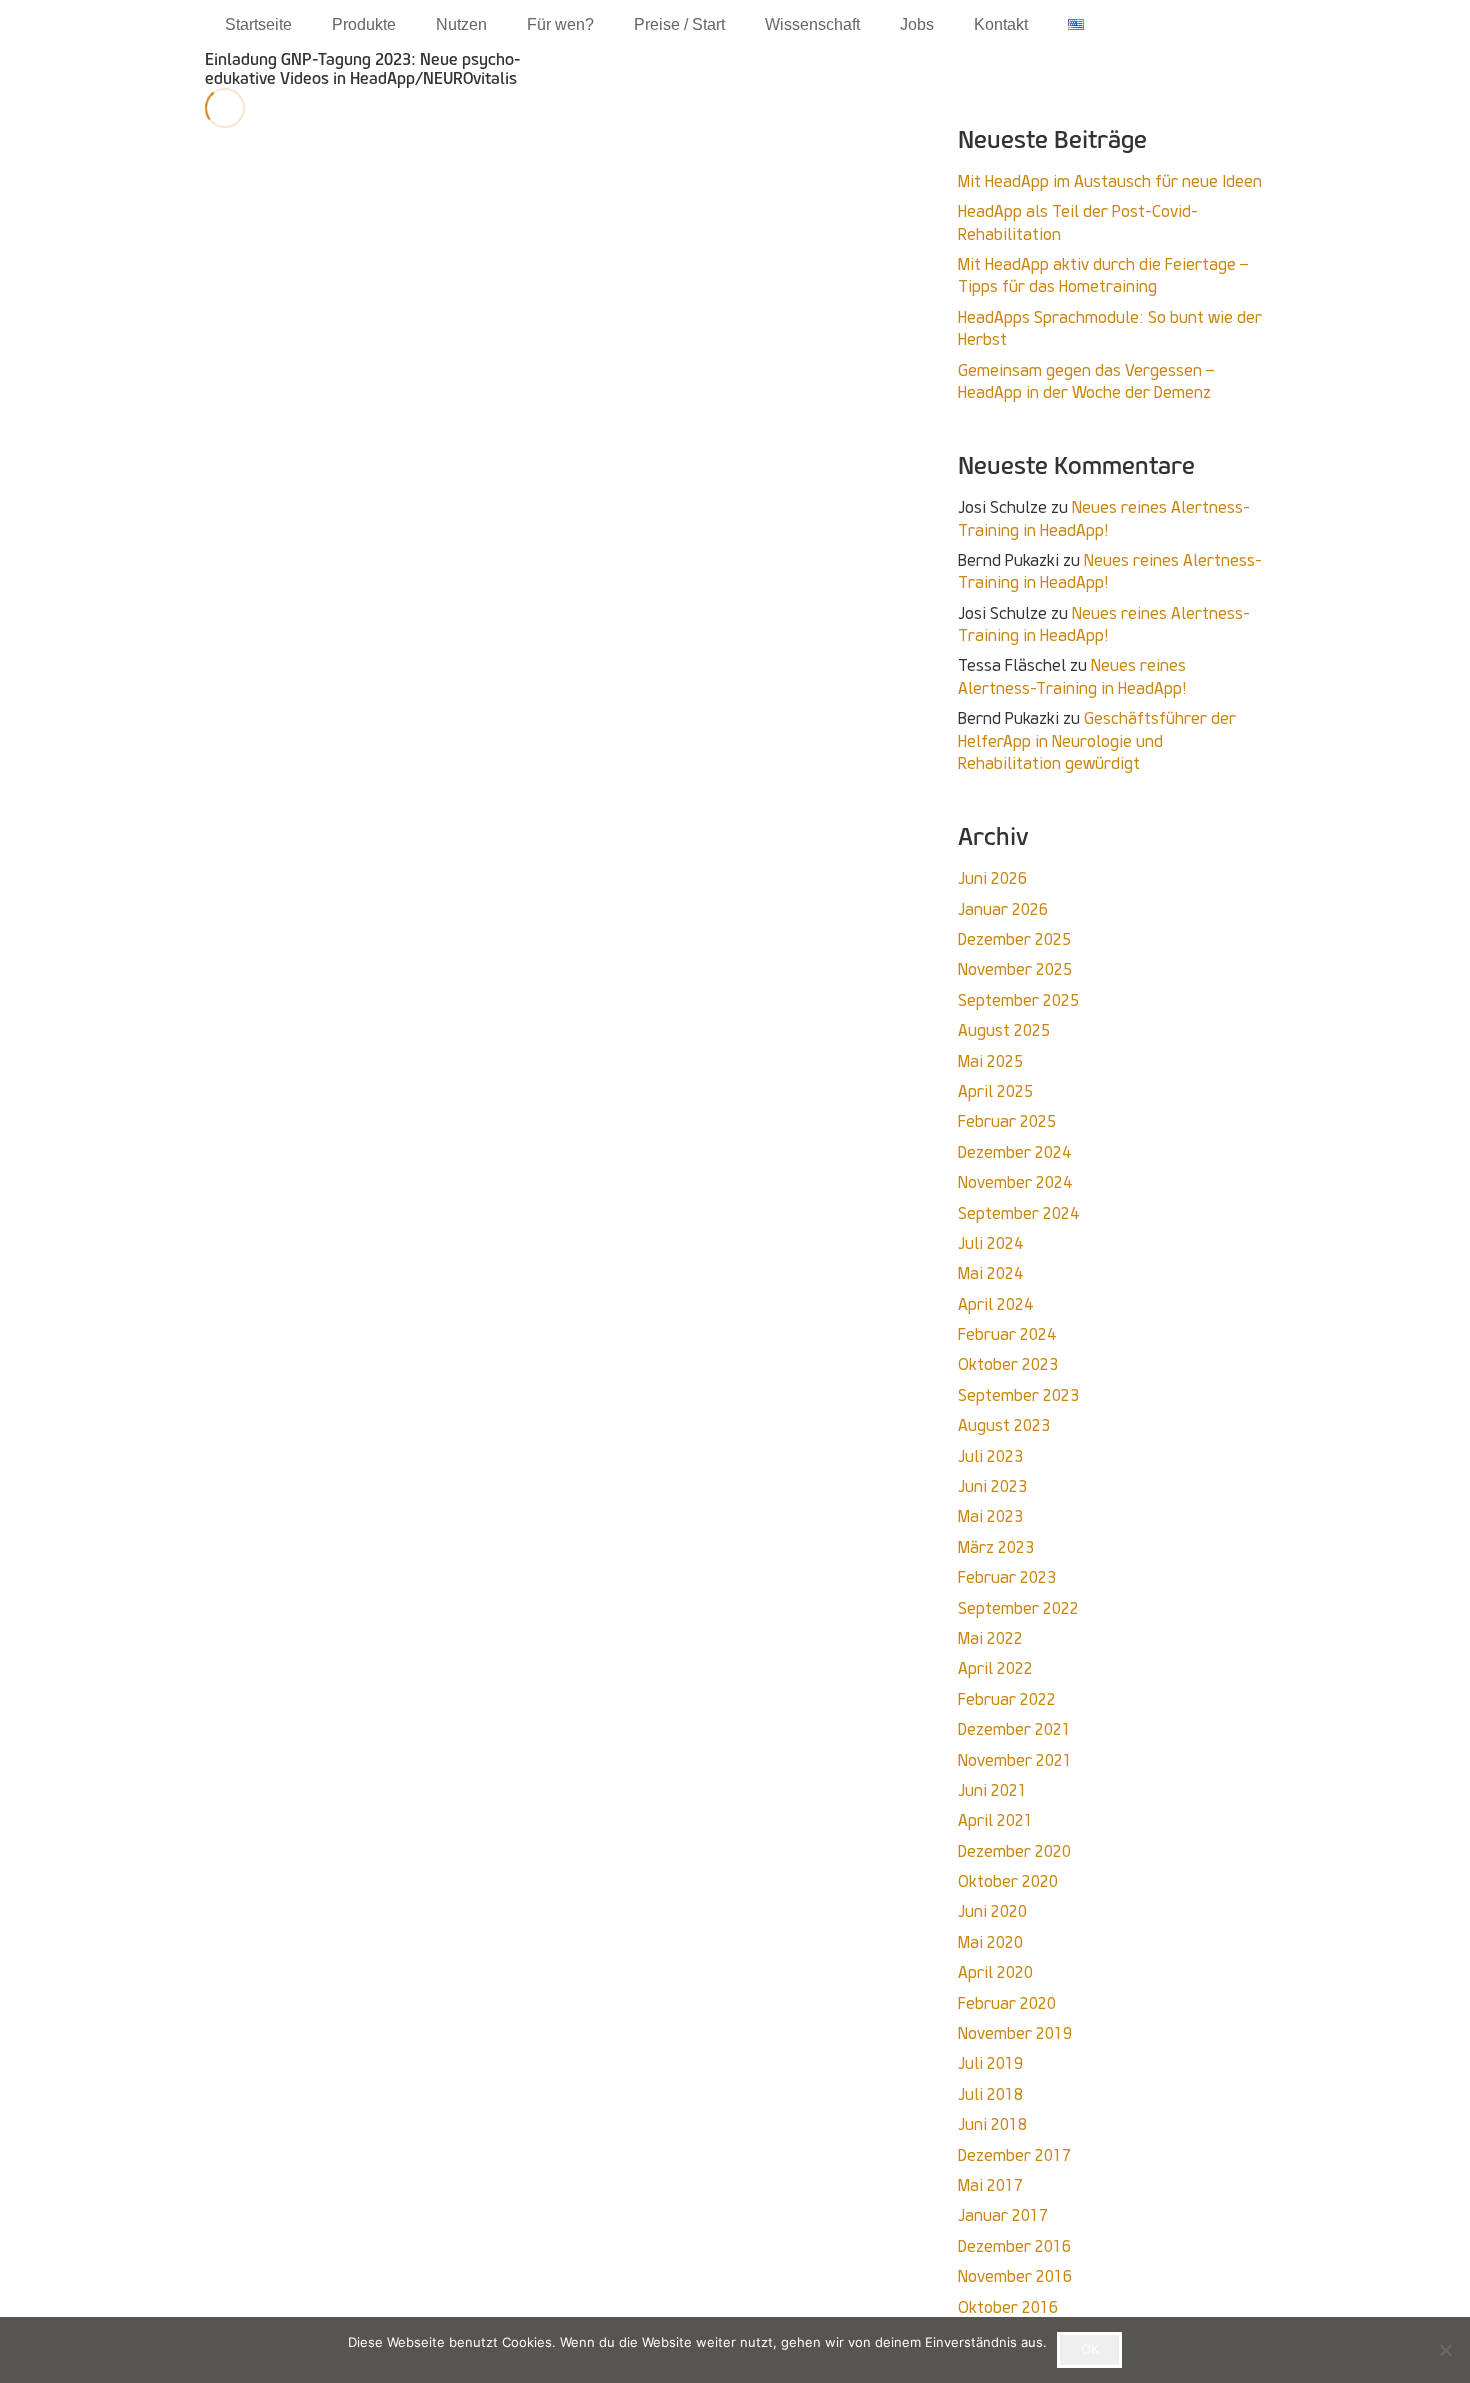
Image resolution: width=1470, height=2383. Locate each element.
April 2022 (995, 1668)
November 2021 (1015, 1760)
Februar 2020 (1007, 2003)
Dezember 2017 (1014, 2155)
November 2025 (1015, 969)
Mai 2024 (990, 1273)
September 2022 (1018, 1608)
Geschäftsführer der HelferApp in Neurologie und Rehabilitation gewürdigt (1097, 741)
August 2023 (1004, 1425)
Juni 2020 (992, 1911)
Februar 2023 (1007, 1577)
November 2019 (1015, 2033)
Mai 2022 (990, 1638)
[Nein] (1445, 2350)
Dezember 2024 (1014, 1152)
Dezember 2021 (1014, 1729)
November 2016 (1015, 2276)
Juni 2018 (992, 2124)
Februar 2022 (1007, 1699)
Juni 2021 (992, 1790)
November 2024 (1015, 1182)
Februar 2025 (1007, 1121)
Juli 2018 (990, 2094)
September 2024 (1018, 1213)
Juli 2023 (990, 1456)
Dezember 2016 (1014, 2246)
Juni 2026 (992, 878)
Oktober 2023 (1008, 1364)
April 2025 (995, 1091)
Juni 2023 (992, 1486)
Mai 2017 (990, 2185)
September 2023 (1018, 1395)
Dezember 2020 (1014, 1851)
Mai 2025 (990, 1061)
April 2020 (995, 1972)
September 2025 (1018, 1000)
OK (1090, 2349)
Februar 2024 (1007, 1334)
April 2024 (995, 1304)
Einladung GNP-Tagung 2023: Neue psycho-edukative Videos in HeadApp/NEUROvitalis (363, 69)
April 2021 (995, 1820)
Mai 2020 (990, 1942)
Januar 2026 (1003, 909)
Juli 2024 (990, 1243)
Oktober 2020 (1008, 1881)
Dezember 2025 (1014, 939)
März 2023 (996, 1547)
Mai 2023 (990, 1516)
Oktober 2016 (1008, 2307)
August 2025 (1004, 1030)
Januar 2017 (1003, 2215)
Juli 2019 (990, 2063)
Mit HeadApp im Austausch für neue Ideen (1110, 181)
